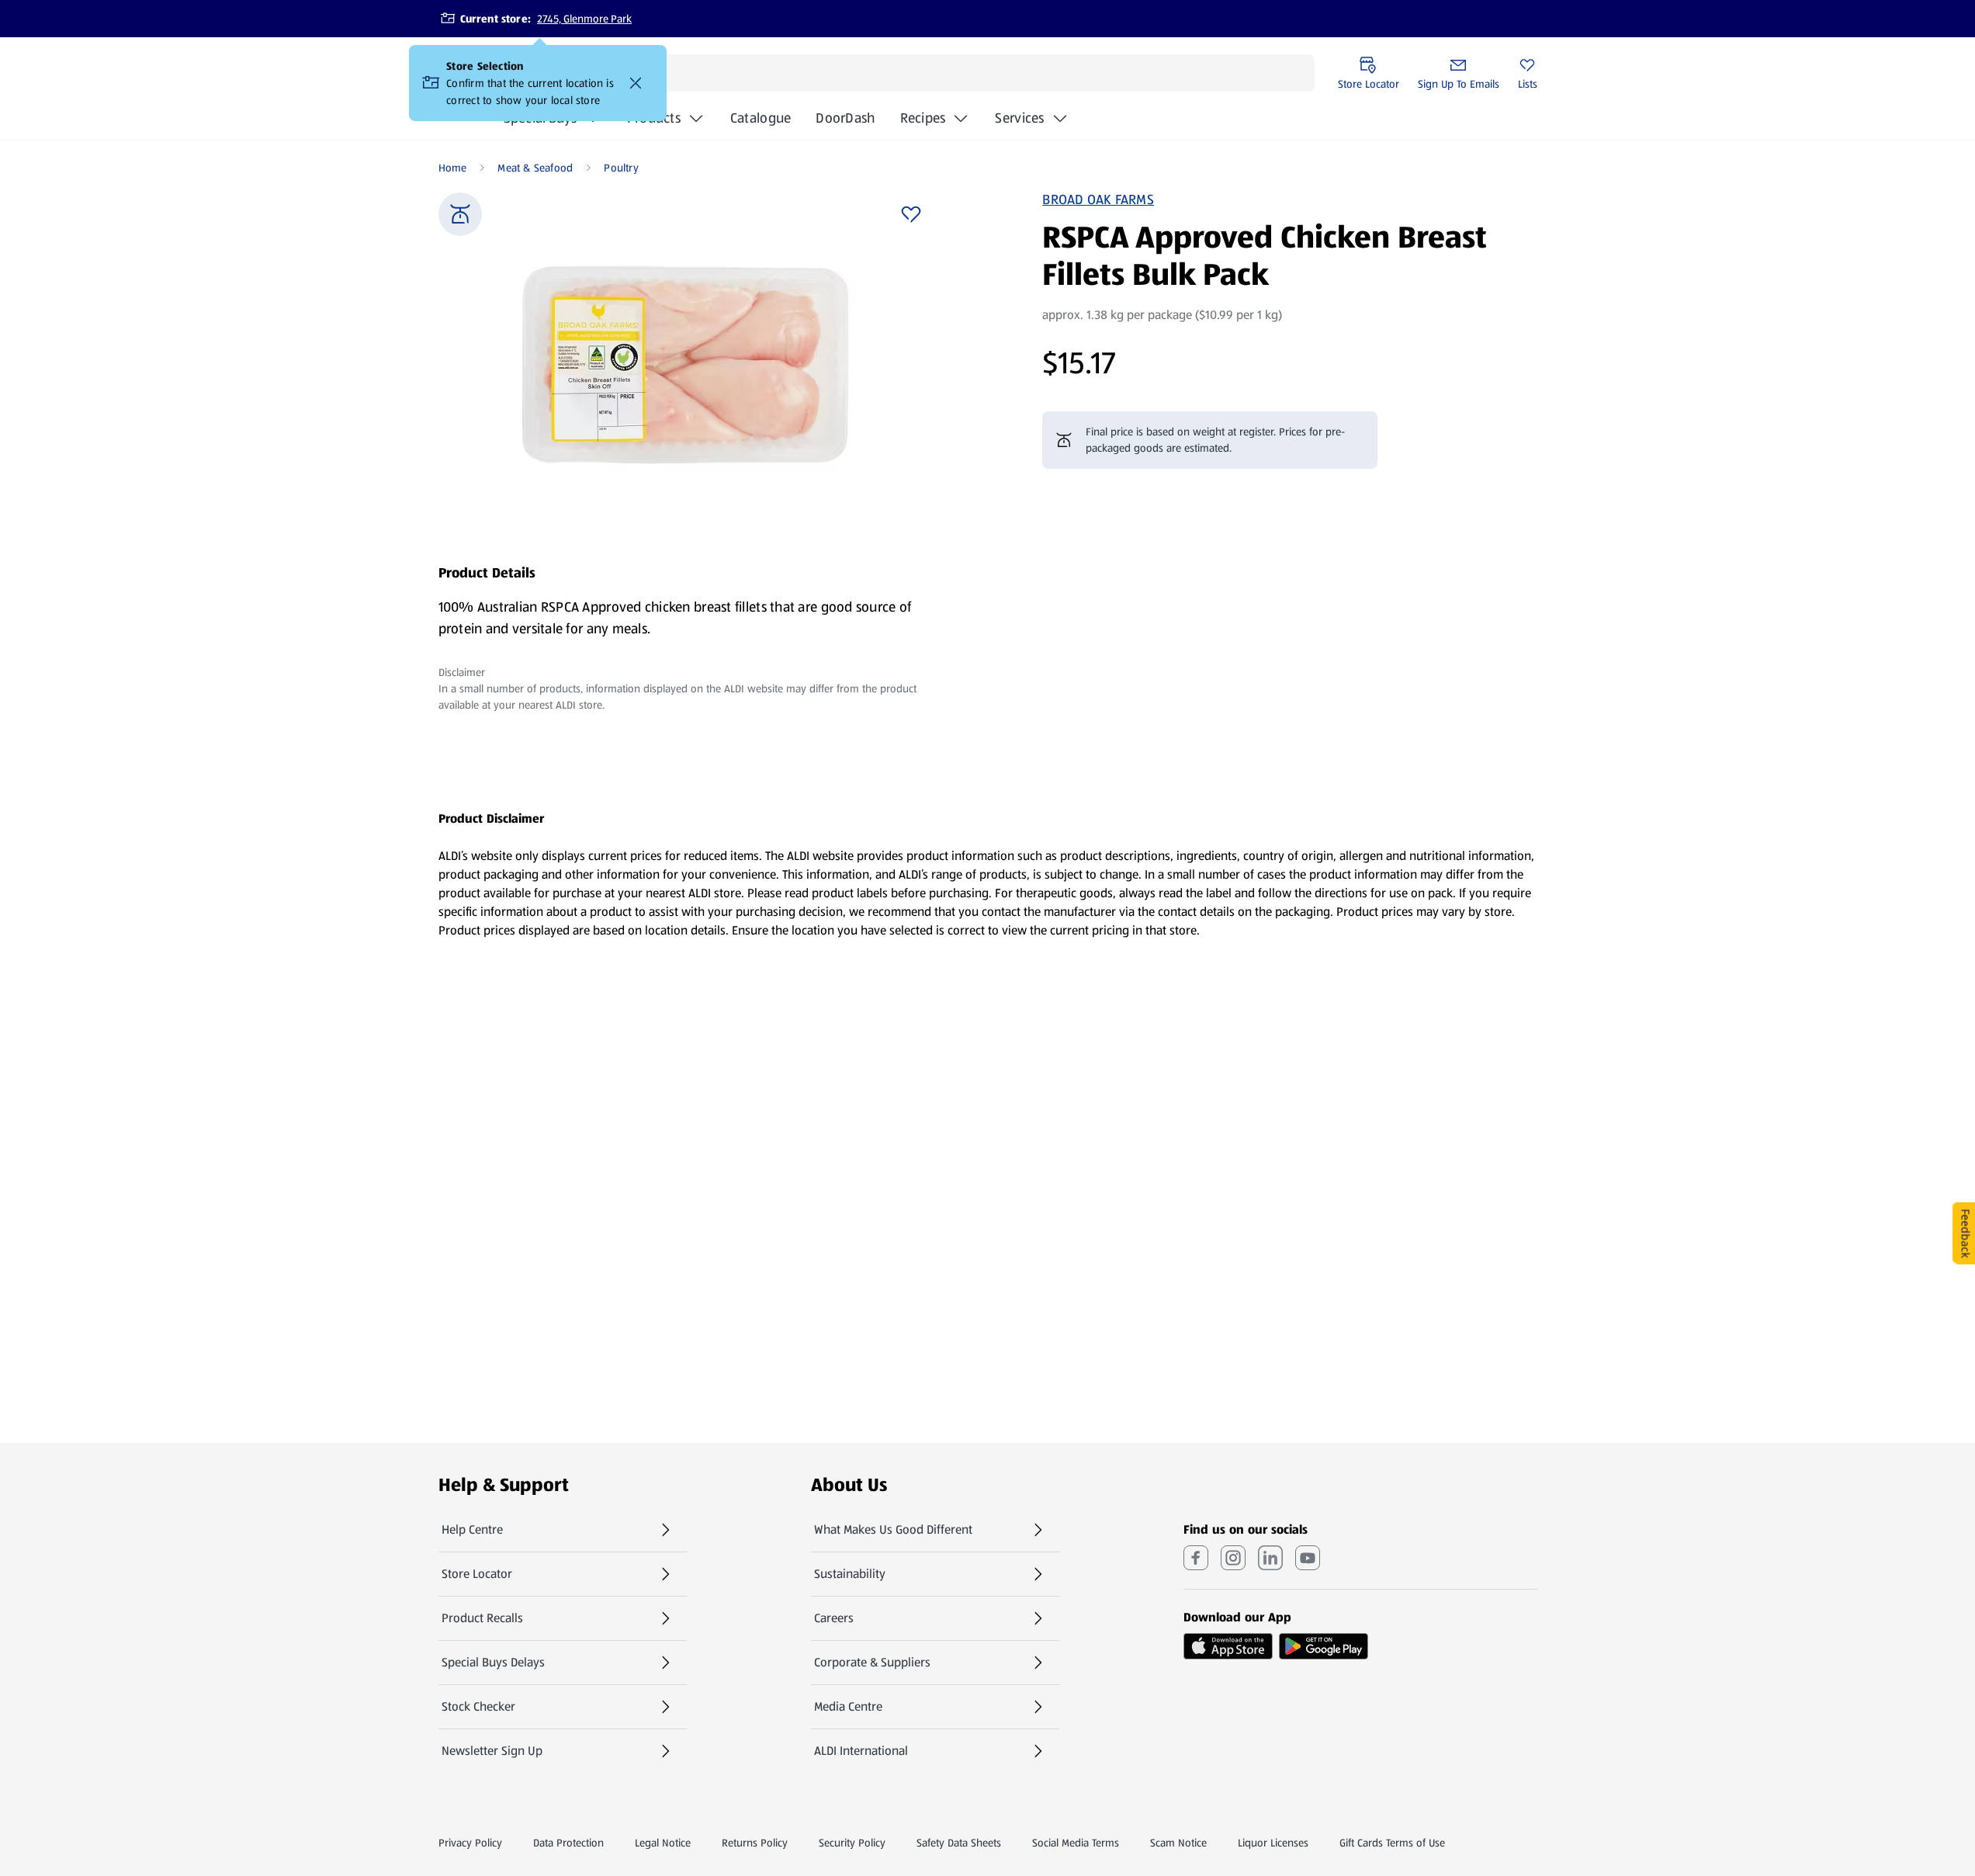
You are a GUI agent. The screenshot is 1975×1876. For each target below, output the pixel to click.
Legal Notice (663, 1843)
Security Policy (852, 1843)
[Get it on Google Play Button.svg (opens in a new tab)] (1324, 1646)
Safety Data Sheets (959, 1843)
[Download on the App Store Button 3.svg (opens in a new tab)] (1228, 1646)
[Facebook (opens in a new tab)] (1196, 1558)
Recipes (923, 118)
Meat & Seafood (535, 168)
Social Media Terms (1076, 1843)
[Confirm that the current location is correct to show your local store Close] (636, 83)
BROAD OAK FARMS (1098, 199)
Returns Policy (755, 1843)
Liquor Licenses (1273, 1843)
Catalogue (761, 123)
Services (1019, 118)
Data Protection (568, 1843)
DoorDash (845, 123)
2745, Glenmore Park (584, 19)
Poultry (621, 168)
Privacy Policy (470, 1843)
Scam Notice (1178, 1843)
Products (654, 118)
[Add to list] (911, 214)
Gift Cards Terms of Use (1392, 1843)
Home (453, 168)
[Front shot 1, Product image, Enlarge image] (685, 365)
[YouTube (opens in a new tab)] (1308, 1558)
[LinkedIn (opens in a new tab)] (1270, 1558)
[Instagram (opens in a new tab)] (1233, 1558)
